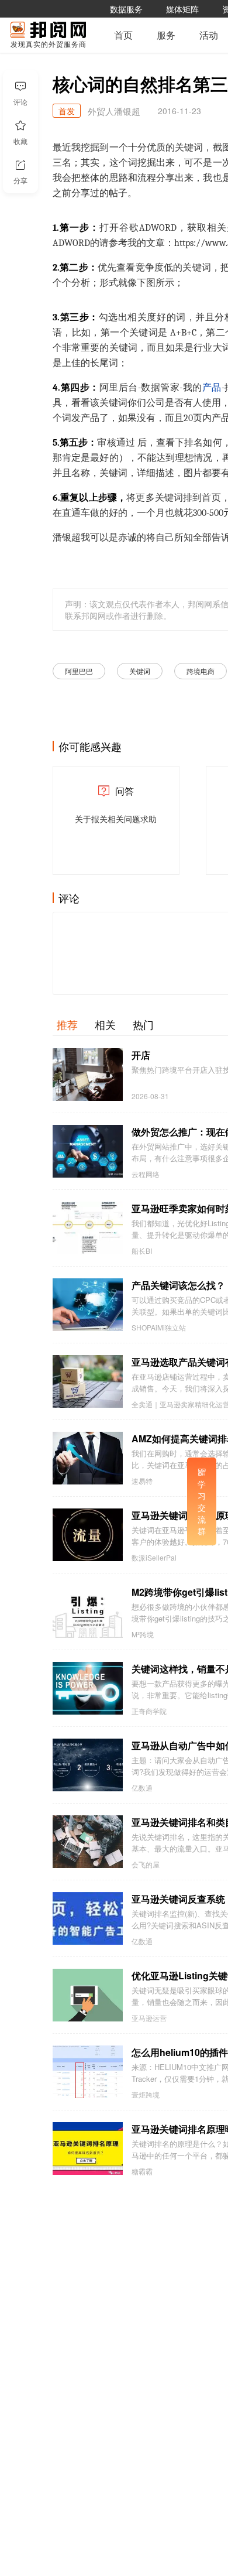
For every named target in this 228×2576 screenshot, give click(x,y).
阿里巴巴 (79, 671)
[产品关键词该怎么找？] (88, 1305)
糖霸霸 (142, 2171)
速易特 (142, 1481)
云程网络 (146, 1174)
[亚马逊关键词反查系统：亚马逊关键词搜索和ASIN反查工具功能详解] (88, 1918)
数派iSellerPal (154, 1558)
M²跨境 (143, 1634)
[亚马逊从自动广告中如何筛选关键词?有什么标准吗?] (88, 1765)
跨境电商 (201, 671)
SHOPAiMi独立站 (159, 1328)
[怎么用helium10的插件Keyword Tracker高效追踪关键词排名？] (88, 2072)
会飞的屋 (146, 1865)
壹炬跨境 (146, 2095)
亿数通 (142, 1788)
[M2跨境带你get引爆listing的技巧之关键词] (88, 1612)
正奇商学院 (149, 1711)
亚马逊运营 (149, 2018)
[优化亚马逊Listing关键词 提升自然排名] (88, 1995)
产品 (212, 388)
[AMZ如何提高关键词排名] (88, 1458)
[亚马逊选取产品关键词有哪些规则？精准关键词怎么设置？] (88, 1381)
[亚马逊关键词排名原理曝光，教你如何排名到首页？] (88, 2149)
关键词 (140, 671)
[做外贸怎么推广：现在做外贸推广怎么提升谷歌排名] (88, 1151)
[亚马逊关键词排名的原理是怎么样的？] (88, 1535)
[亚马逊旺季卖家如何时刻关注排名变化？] (88, 1228)
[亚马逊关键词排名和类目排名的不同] (88, 1842)
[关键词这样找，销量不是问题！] (88, 1688)
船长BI (142, 1251)
